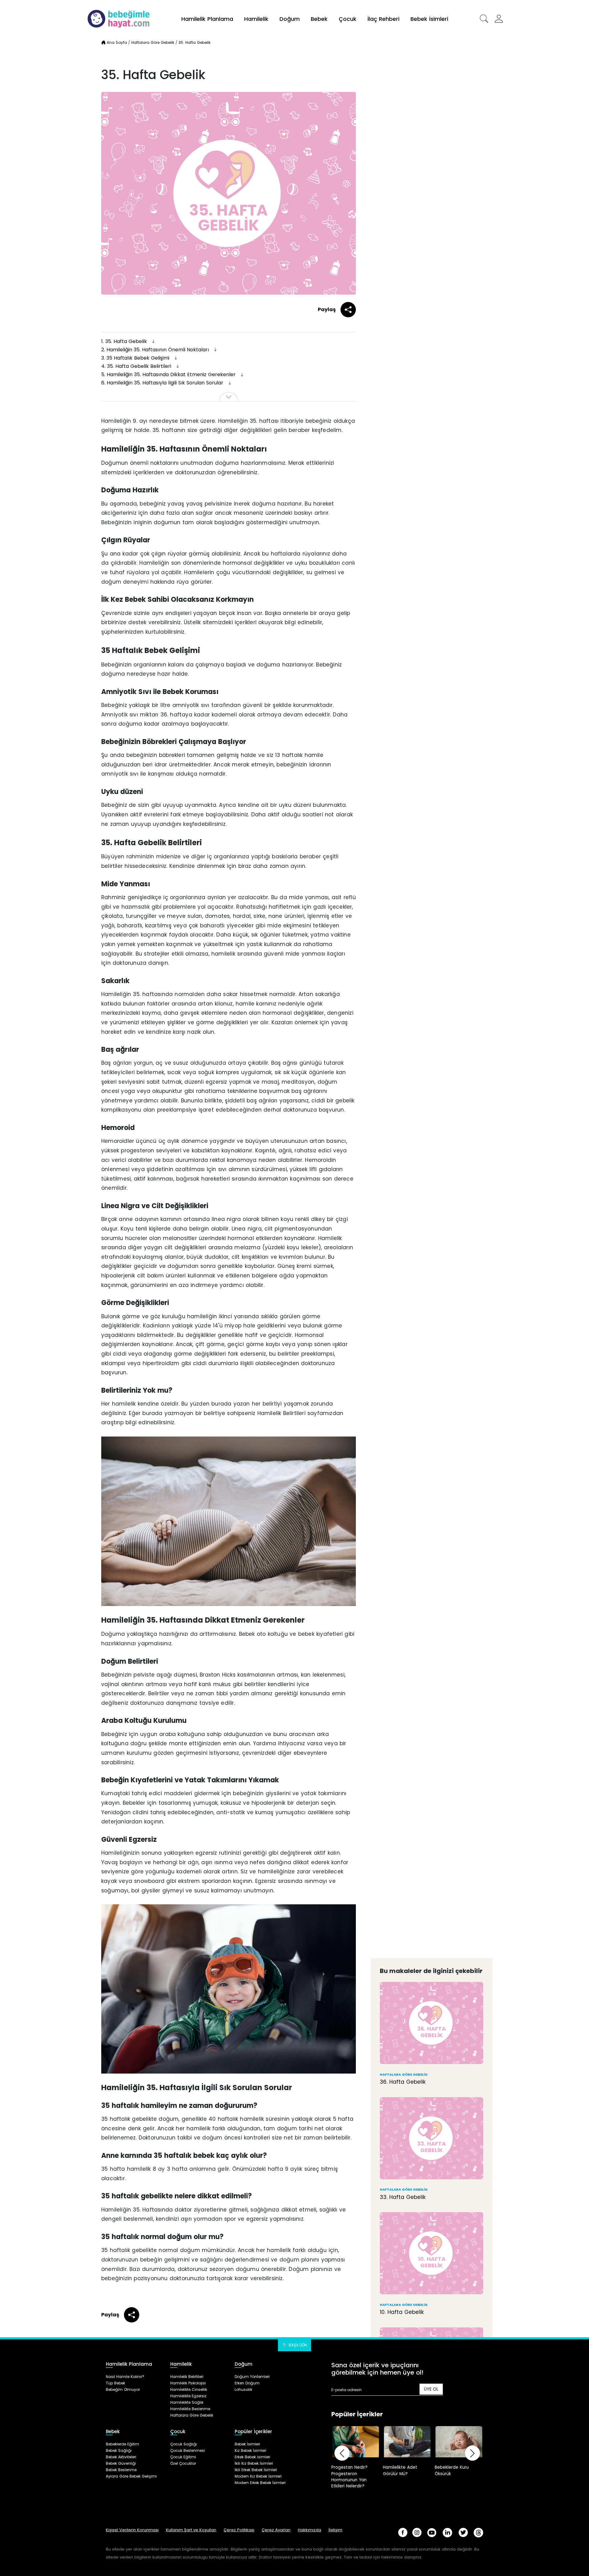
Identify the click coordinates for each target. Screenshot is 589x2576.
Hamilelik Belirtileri (187, 2377)
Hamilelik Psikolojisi (188, 2383)
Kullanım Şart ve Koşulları (191, 2530)
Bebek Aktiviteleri (121, 2457)
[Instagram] (417, 2532)
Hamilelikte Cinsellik (189, 2389)
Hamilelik (256, 19)
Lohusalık (243, 2389)
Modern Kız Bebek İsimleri (258, 2476)
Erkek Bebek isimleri (252, 2457)
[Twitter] (463, 2532)
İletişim (335, 2530)
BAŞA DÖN (297, 2345)
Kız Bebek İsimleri (250, 2450)
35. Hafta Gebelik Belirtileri (137, 366)
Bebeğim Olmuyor (123, 2389)
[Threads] (478, 2533)
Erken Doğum (247, 2383)
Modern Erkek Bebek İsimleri (260, 2483)
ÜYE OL (431, 2389)
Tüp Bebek (115, 2383)
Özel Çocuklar (183, 2463)
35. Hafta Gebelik (125, 341)
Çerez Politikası (239, 2530)
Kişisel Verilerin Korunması (132, 2530)
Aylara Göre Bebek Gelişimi (131, 2476)
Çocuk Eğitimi (183, 2457)
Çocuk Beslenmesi (188, 2450)
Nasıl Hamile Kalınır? (125, 2377)
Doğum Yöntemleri (252, 2377)
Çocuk (348, 19)
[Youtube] (432, 2533)
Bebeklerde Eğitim (122, 2444)
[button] (484, 19)
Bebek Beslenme (121, 2470)
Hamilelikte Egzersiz (188, 2396)
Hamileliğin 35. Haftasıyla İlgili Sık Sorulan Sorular (163, 383)
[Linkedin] (447, 2533)
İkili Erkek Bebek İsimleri (256, 2470)
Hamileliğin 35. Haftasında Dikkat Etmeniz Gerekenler (169, 374)
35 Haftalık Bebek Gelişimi (136, 358)
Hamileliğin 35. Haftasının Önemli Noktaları (156, 350)
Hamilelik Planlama (207, 19)
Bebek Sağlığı (119, 2450)
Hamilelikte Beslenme (190, 2409)
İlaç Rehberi (383, 19)
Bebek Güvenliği (121, 2463)
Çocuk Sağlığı (184, 2444)
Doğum (290, 19)
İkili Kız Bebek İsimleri (254, 2463)
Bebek (319, 19)
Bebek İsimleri (429, 19)
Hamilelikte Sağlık (187, 2402)
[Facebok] (403, 2532)
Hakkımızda (310, 2530)
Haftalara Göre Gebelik (192, 2415)
